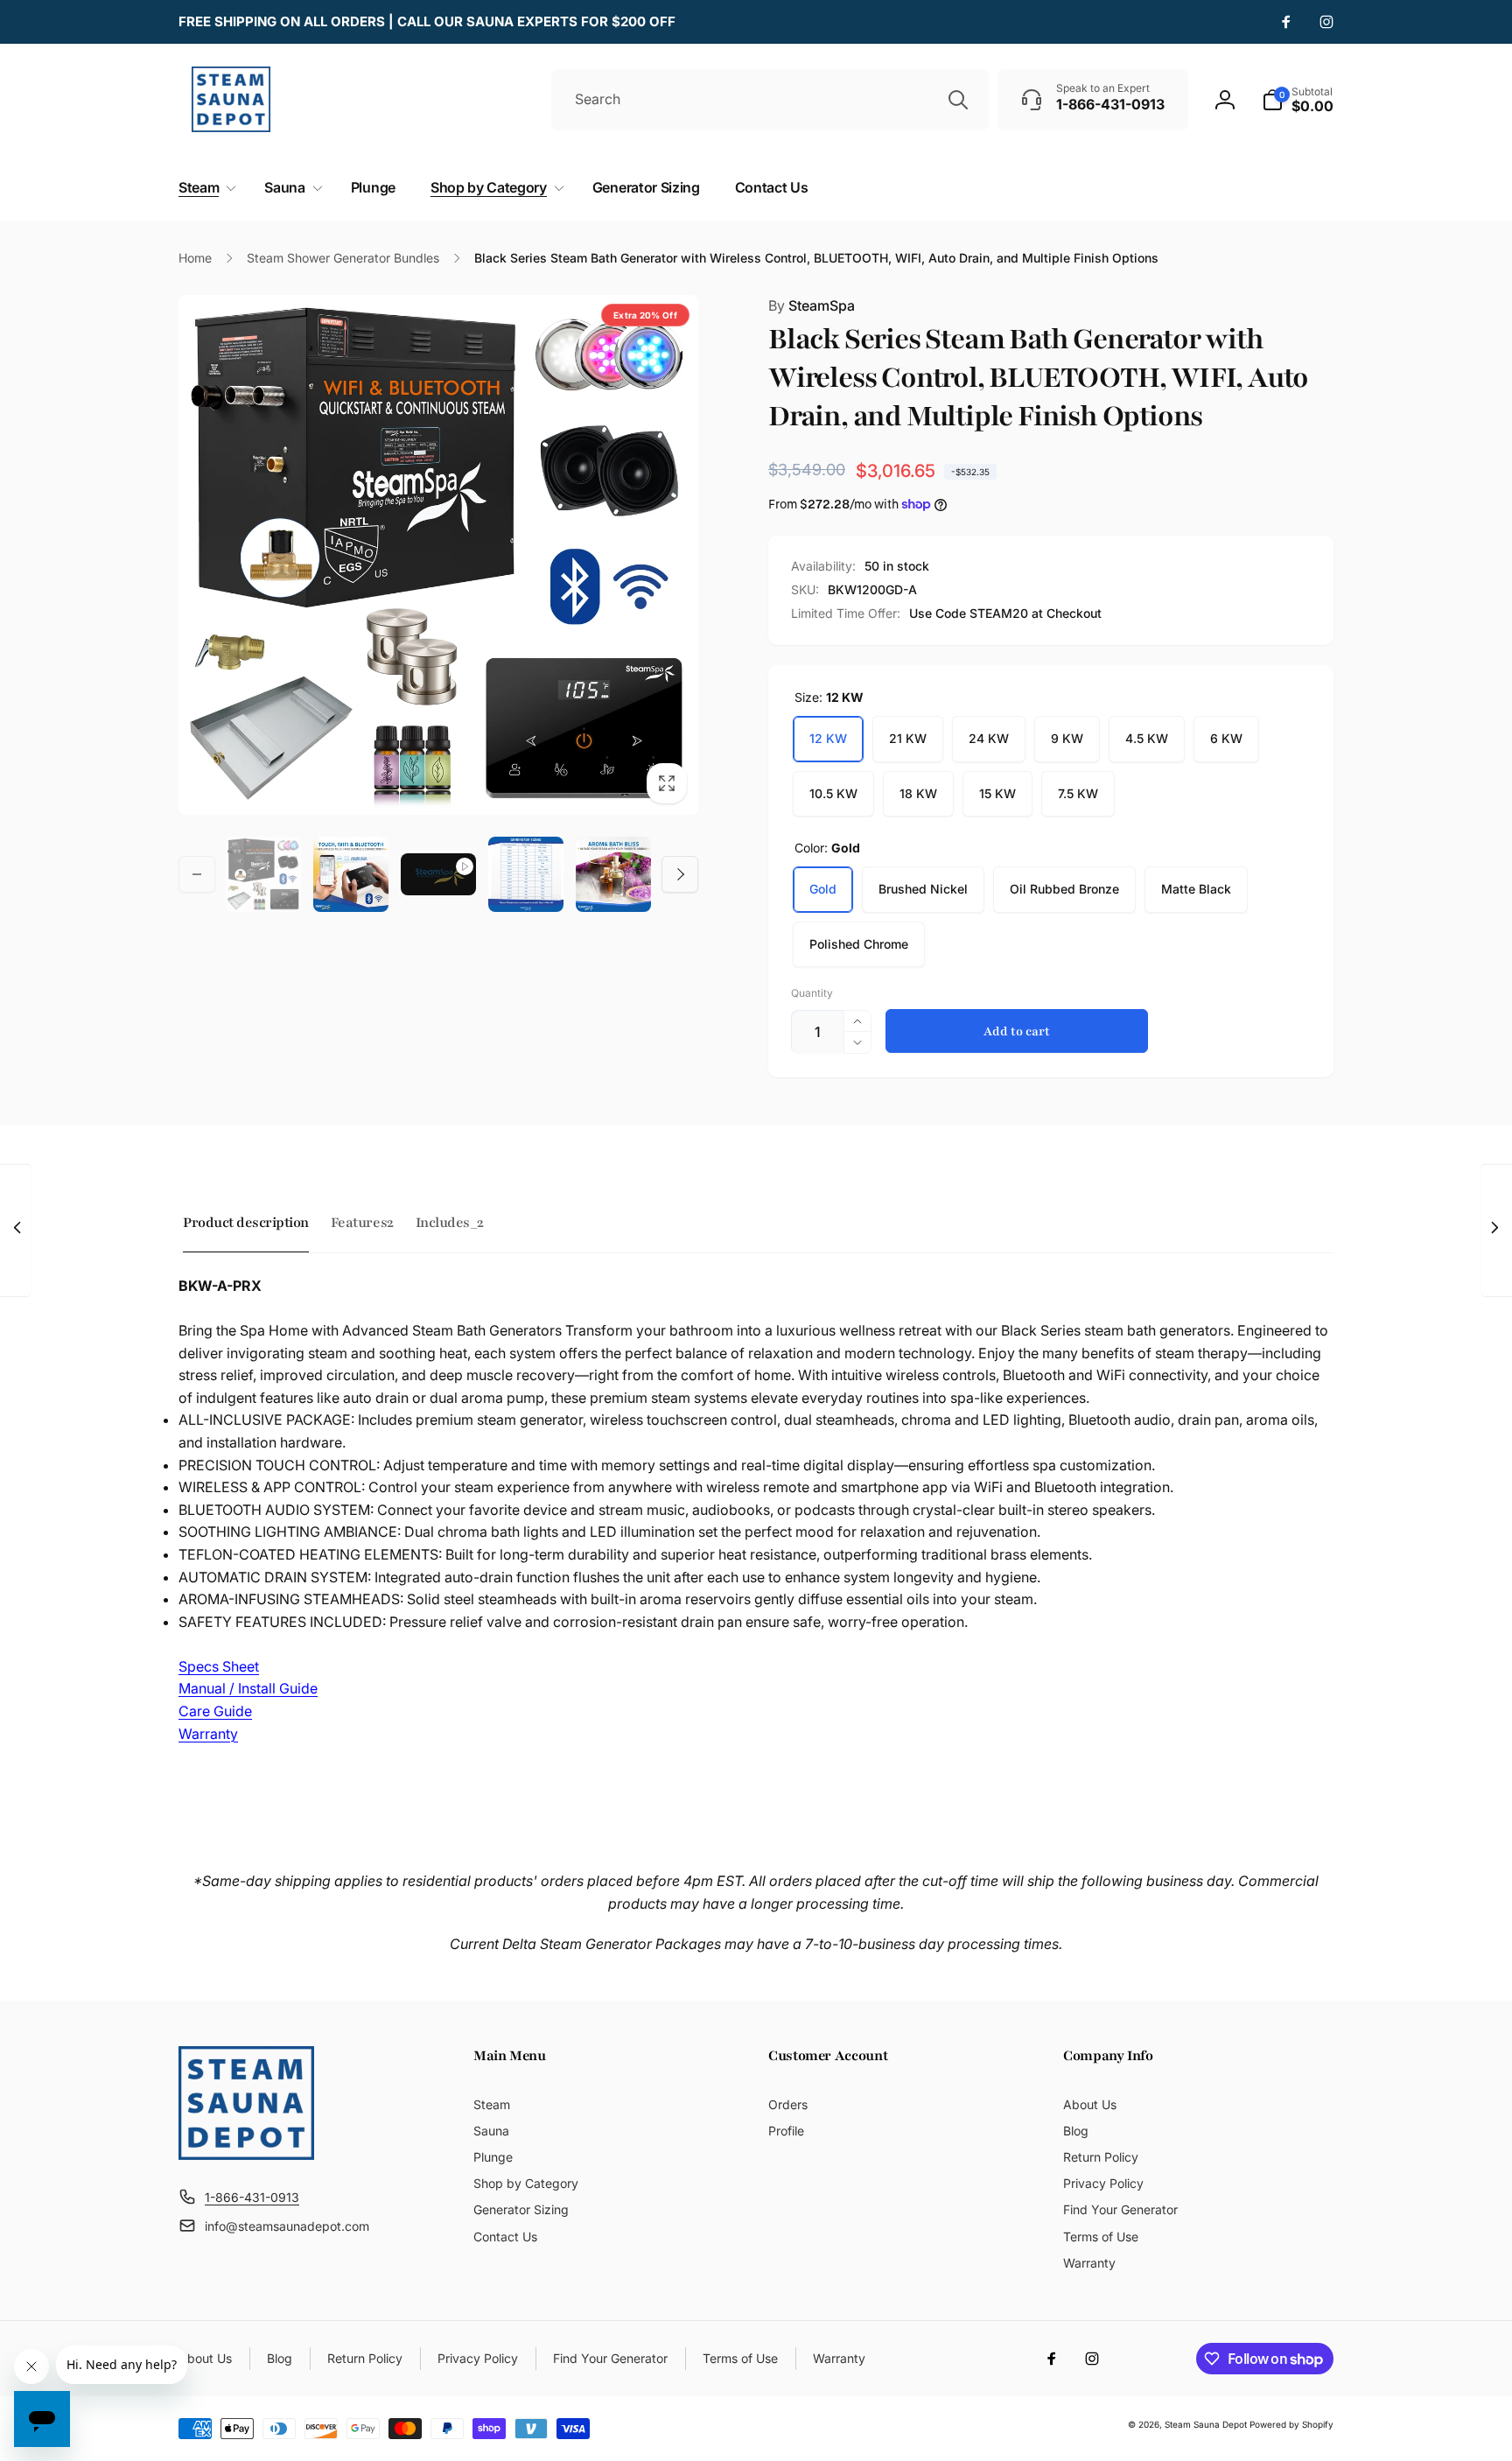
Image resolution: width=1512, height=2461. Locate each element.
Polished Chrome (859, 944)
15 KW (997, 793)
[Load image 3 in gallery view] (526, 874)
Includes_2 (450, 1223)
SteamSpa (812, 305)
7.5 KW (1078, 793)
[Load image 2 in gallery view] (351, 874)
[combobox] (770, 100)
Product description (246, 1223)
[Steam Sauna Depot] (246, 2155)
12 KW (828, 738)
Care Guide (215, 1711)
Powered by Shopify (1291, 2424)
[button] (1298, 100)
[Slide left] (197, 874)
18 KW (918, 793)
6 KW (1226, 738)
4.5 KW (1147, 738)
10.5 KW (833, 793)
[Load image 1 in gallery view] (263, 874)
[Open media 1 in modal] (438, 555)
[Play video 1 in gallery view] (438, 874)
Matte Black (1196, 889)
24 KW (989, 738)
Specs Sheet (219, 1666)
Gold (823, 889)
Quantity (812, 993)
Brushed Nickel (923, 889)
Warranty (208, 1734)
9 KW (1067, 738)
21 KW (908, 738)
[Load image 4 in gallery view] (613, 874)
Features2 (362, 1223)
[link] (427, 22)
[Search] (958, 100)
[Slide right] (680, 874)
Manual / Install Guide (248, 1688)
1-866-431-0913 (252, 2197)
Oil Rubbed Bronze (1064, 889)
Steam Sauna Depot (1206, 2424)
